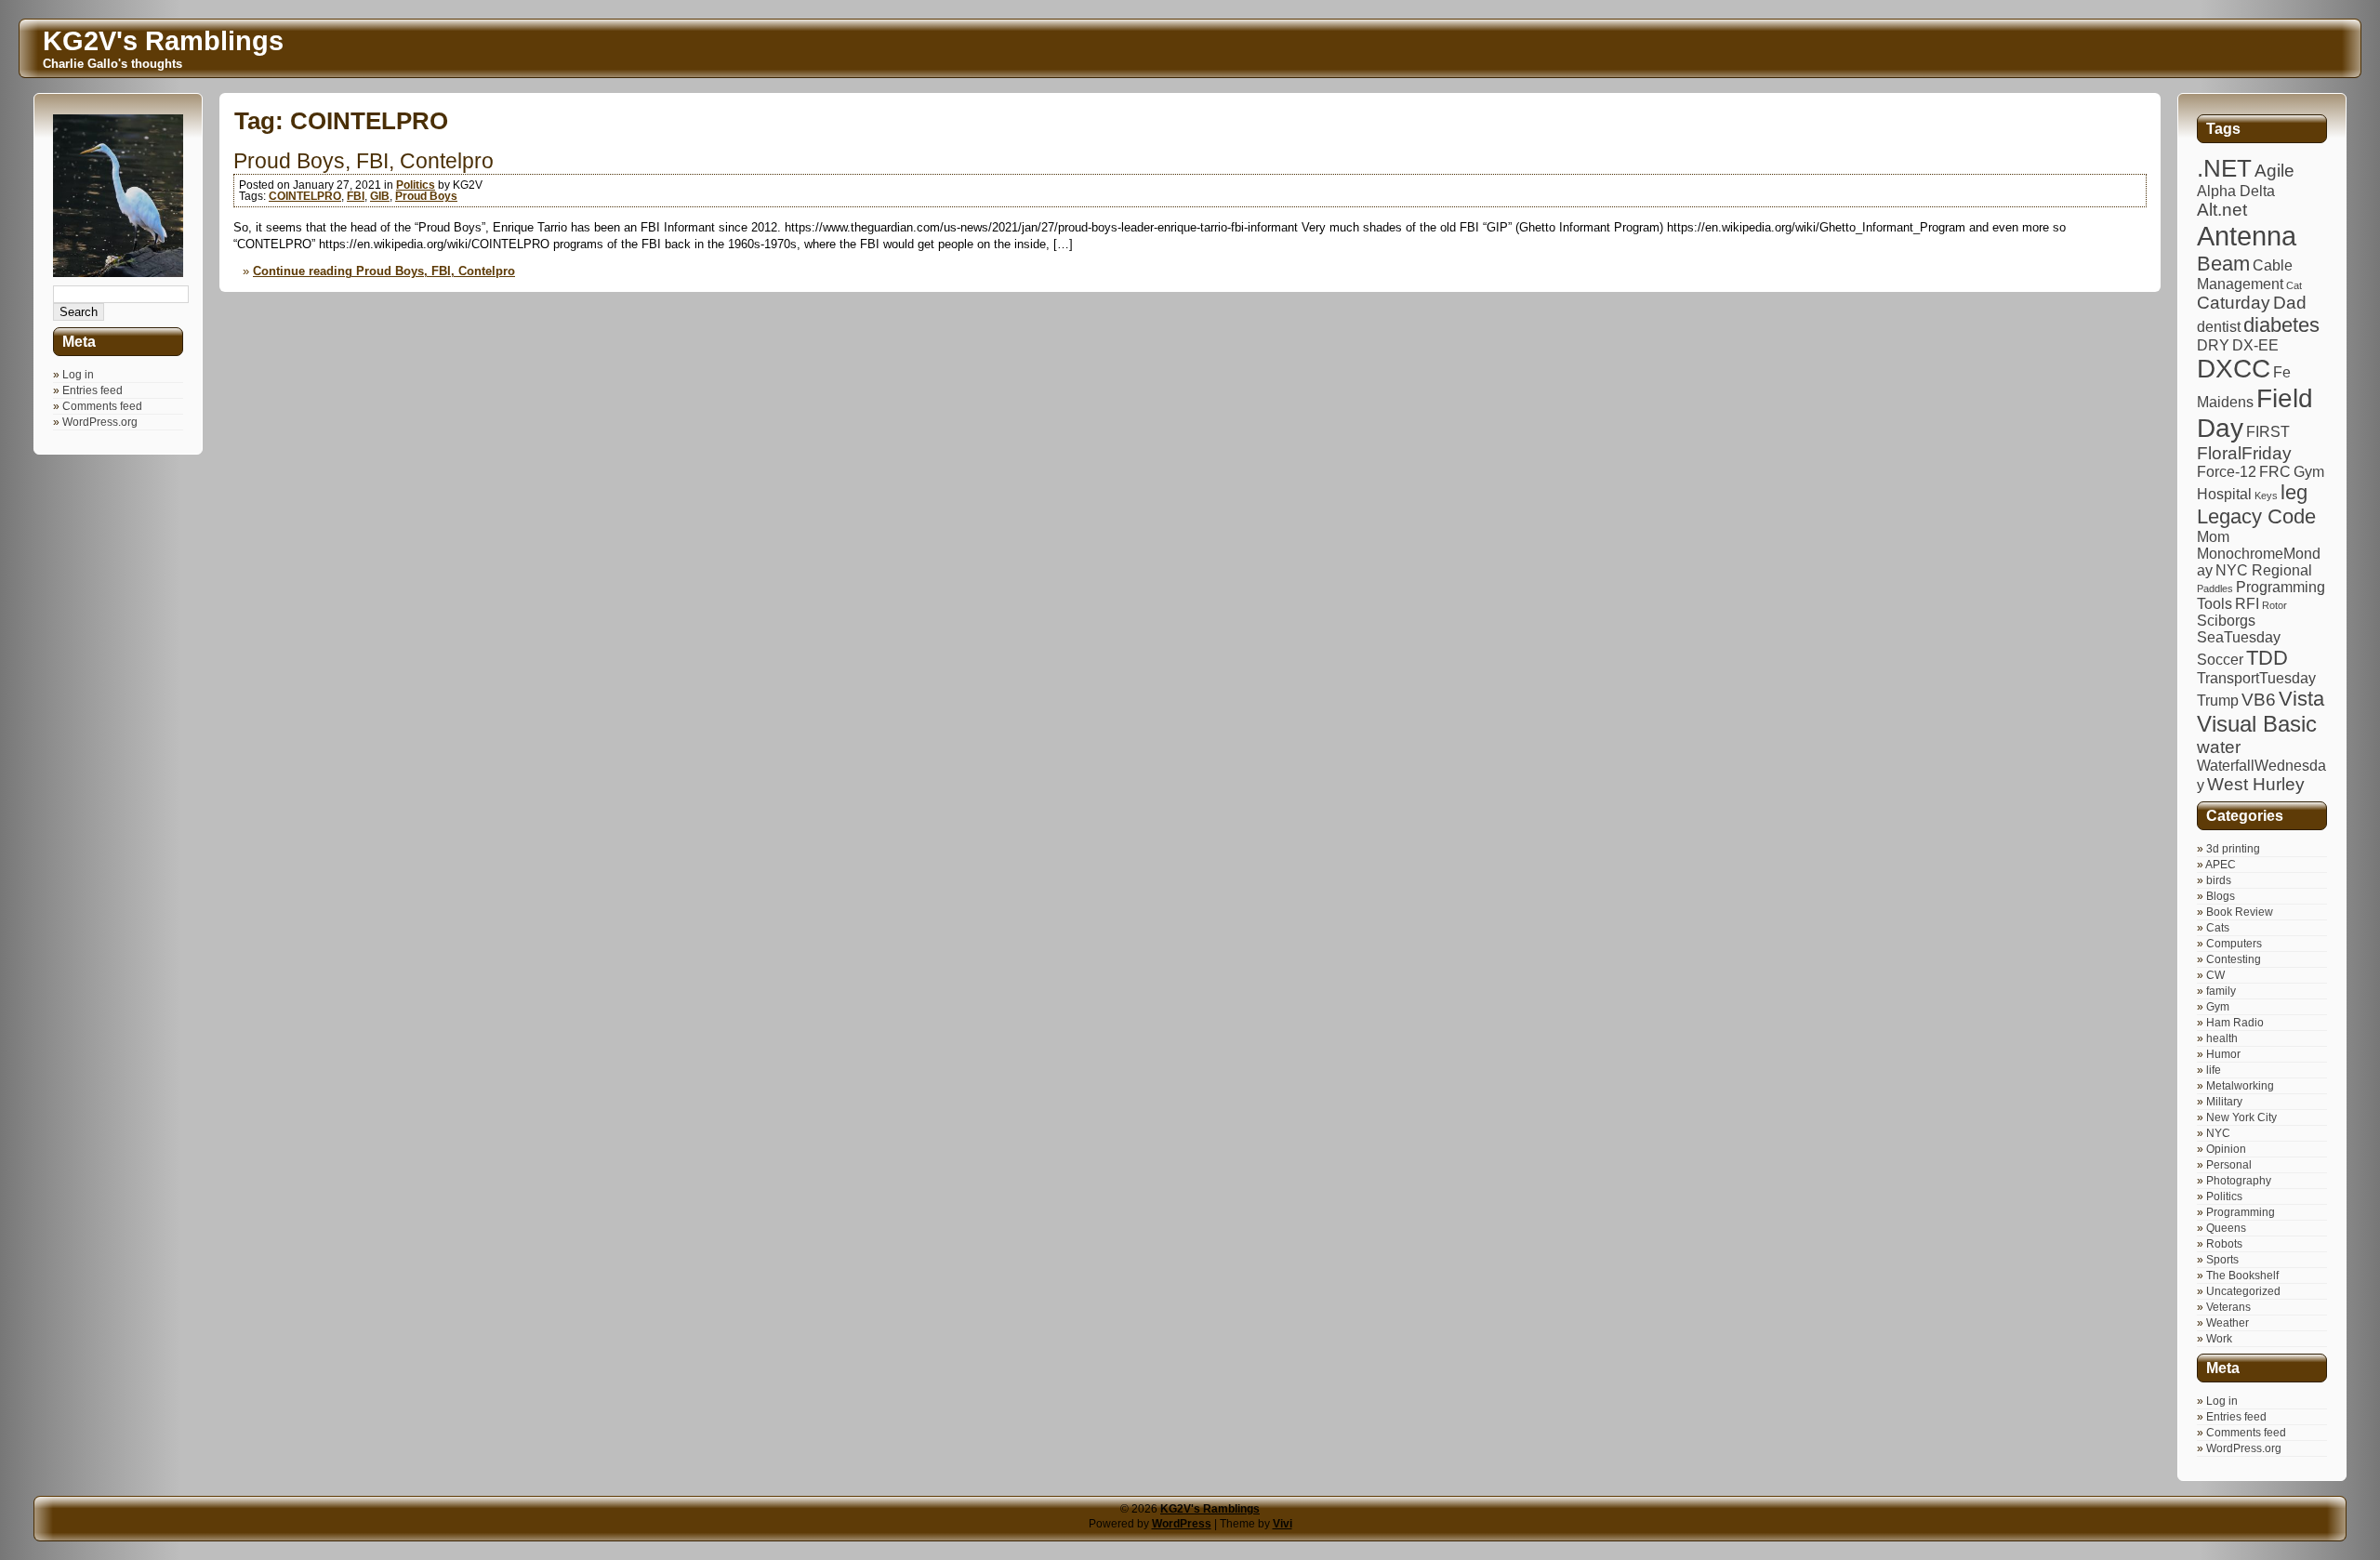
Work (2219, 1339)
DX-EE (2255, 345)
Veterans (2228, 1307)
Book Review (2240, 912)
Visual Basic (2257, 724)
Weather (2228, 1323)
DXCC (2234, 369)
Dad (2290, 303)
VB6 (2259, 700)
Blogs (2221, 896)
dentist (2219, 327)
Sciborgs (2226, 621)
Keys (2266, 496)
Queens (2226, 1228)
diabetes (2281, 325)
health (2222, 1038)
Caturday (2234, 303)
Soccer (2220, 660)
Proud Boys (426, 196)
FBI (356, 196)
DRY (2213, 345)
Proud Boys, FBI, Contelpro (364, 161)
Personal (2229, 1165)
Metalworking (2240, 1086)
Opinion (2226, 1149)
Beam (2223, 264)
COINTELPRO (305, 196)
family (2221, 991)
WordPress (1182, 1524)
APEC (2221, 865)
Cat (2294, 285)
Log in (78, 375)
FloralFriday (2244, 453)
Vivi (1283, 1524)
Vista (2301, 699)
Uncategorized (2243, 1291)
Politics (416, 185)
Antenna (2247, 236)
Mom (2213, 537)
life (2214, 1070)
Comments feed (102, 406)
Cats (2218, 928)
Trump (2218, 701)
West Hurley (2256, 784)
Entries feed (93, 390)
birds (2219, 880)
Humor (2223, 1054)
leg (2294, 492)
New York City (2241, 1117)
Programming (2241, 1212)
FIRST (2268, 432)
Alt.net (2222, 210)
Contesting (2234, 959)
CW (2215, 975)
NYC (2218, 1133)
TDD (2267, 658)
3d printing (2233, 849)
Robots (2224, 1244)
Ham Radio (2235, 1023)
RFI (2247, 604)
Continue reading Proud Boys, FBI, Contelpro (384, 271)
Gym (2309, 472)
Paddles (2215, 588)
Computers (2234, 944)
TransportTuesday (2256, 678)
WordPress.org (100, 422)
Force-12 (2227, 472)
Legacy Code (2256, 516)
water (2219, 747)
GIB (380, 196)
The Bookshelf (2242, 1276)
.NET (2224, 168)
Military (2224, 1102)
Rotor (2274, 605)
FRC (2275, 472)
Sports (2222, 1260)
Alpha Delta (2236, 191)
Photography (2239, 1181)
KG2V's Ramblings (1210, 1509)
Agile (2274, 171)
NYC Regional (2264, 570)
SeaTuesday (2239, 637)
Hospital (2224, 494)
